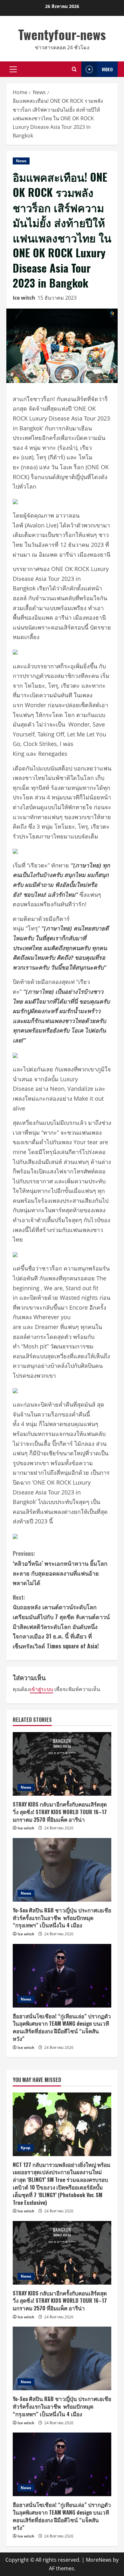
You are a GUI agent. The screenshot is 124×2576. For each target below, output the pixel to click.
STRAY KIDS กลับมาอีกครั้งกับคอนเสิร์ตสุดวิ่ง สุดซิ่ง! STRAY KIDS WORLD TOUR (60, 1812)
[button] (13, 69)
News (21, 161)
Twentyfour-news (62, 34)
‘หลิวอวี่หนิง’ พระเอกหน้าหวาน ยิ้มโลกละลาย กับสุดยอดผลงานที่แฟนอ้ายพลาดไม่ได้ (60, 1568)
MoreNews (99, 2560)
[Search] (74, 69)
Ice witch (24, 298)
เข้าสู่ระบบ (41, 1689)
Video (107, 69)
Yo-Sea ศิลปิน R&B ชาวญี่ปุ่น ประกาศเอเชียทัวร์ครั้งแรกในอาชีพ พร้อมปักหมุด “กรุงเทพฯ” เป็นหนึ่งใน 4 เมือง (62, 1918)
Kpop (26, 2148)
